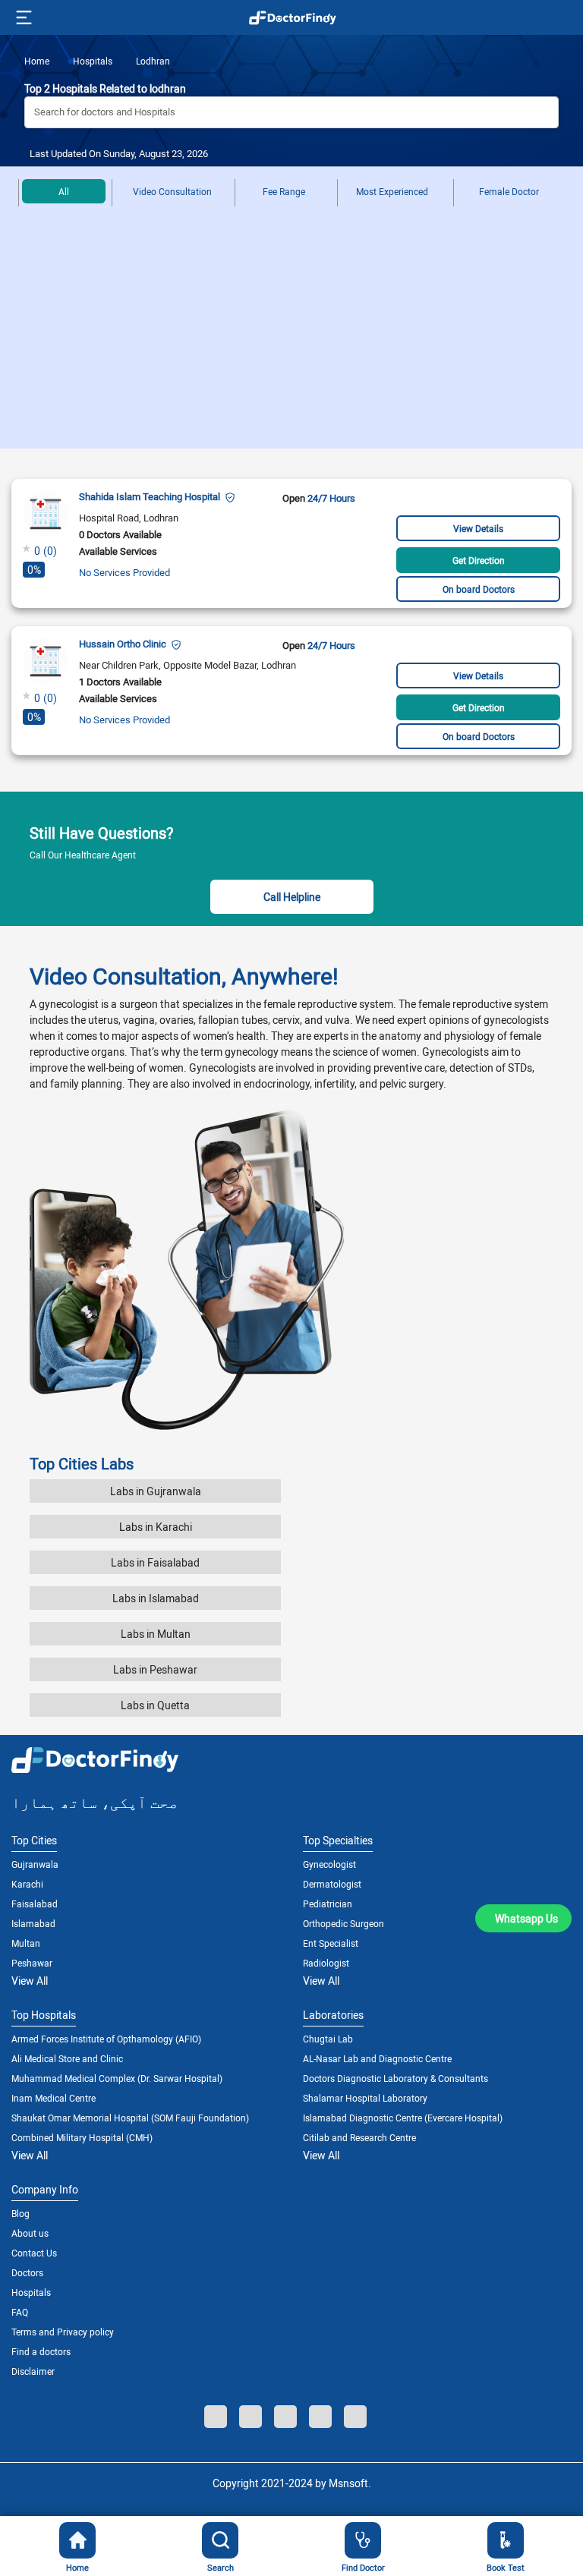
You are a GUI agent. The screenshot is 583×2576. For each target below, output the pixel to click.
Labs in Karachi (156, 1527)
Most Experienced (392, 191)
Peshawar (32, 1963)
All (64, 191)
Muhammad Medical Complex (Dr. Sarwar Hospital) (117, 2078)
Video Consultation (172, 191)
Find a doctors (41, 2351)
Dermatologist (332, 1884)
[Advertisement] (291, 335)
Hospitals (31, 2292)
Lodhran (152, 61)
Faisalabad (35, 1904)
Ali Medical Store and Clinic (67, 2058)
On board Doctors (479, 589)
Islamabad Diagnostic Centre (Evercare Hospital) (403, 2118)
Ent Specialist (331, 1943)
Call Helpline (292, 897)
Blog (20, 2213)
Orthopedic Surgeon (343, 1923)
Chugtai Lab (328, 2039)
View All (30, 1981)
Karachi (27, 1884)
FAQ (20, 2312)
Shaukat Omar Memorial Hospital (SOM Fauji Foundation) (130, 2118)
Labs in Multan (156, 1634)
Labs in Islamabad (156, 1598)
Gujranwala (35, 1864)
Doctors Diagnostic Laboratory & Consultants (395, 2078)
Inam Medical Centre (54, 2098)
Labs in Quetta (155, 1705)
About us (30, 2233)
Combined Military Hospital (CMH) (82, 2137)
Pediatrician (328, 1904)
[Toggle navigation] (22, 17)
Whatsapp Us (526, 1918)
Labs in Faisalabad (155, 1562)
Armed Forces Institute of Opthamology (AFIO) (106, 2039)
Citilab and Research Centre (359, 2137)
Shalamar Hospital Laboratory (365, 2098)
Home (37, 61)
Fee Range (284, 191)
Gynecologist (329, 1864)
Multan (26, 1943)
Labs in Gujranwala (156, 1491)
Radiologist (326, 1963)
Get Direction (479, 560)
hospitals (91, 61)
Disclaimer (33, 2371)
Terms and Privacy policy (63, 2332)
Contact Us (34, 2253)
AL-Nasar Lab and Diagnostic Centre (377, 2058)
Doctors (27, 2272)
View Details (478, 528)
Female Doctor (509, 191)
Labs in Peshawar (155, 1669)
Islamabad (33, 1923)
